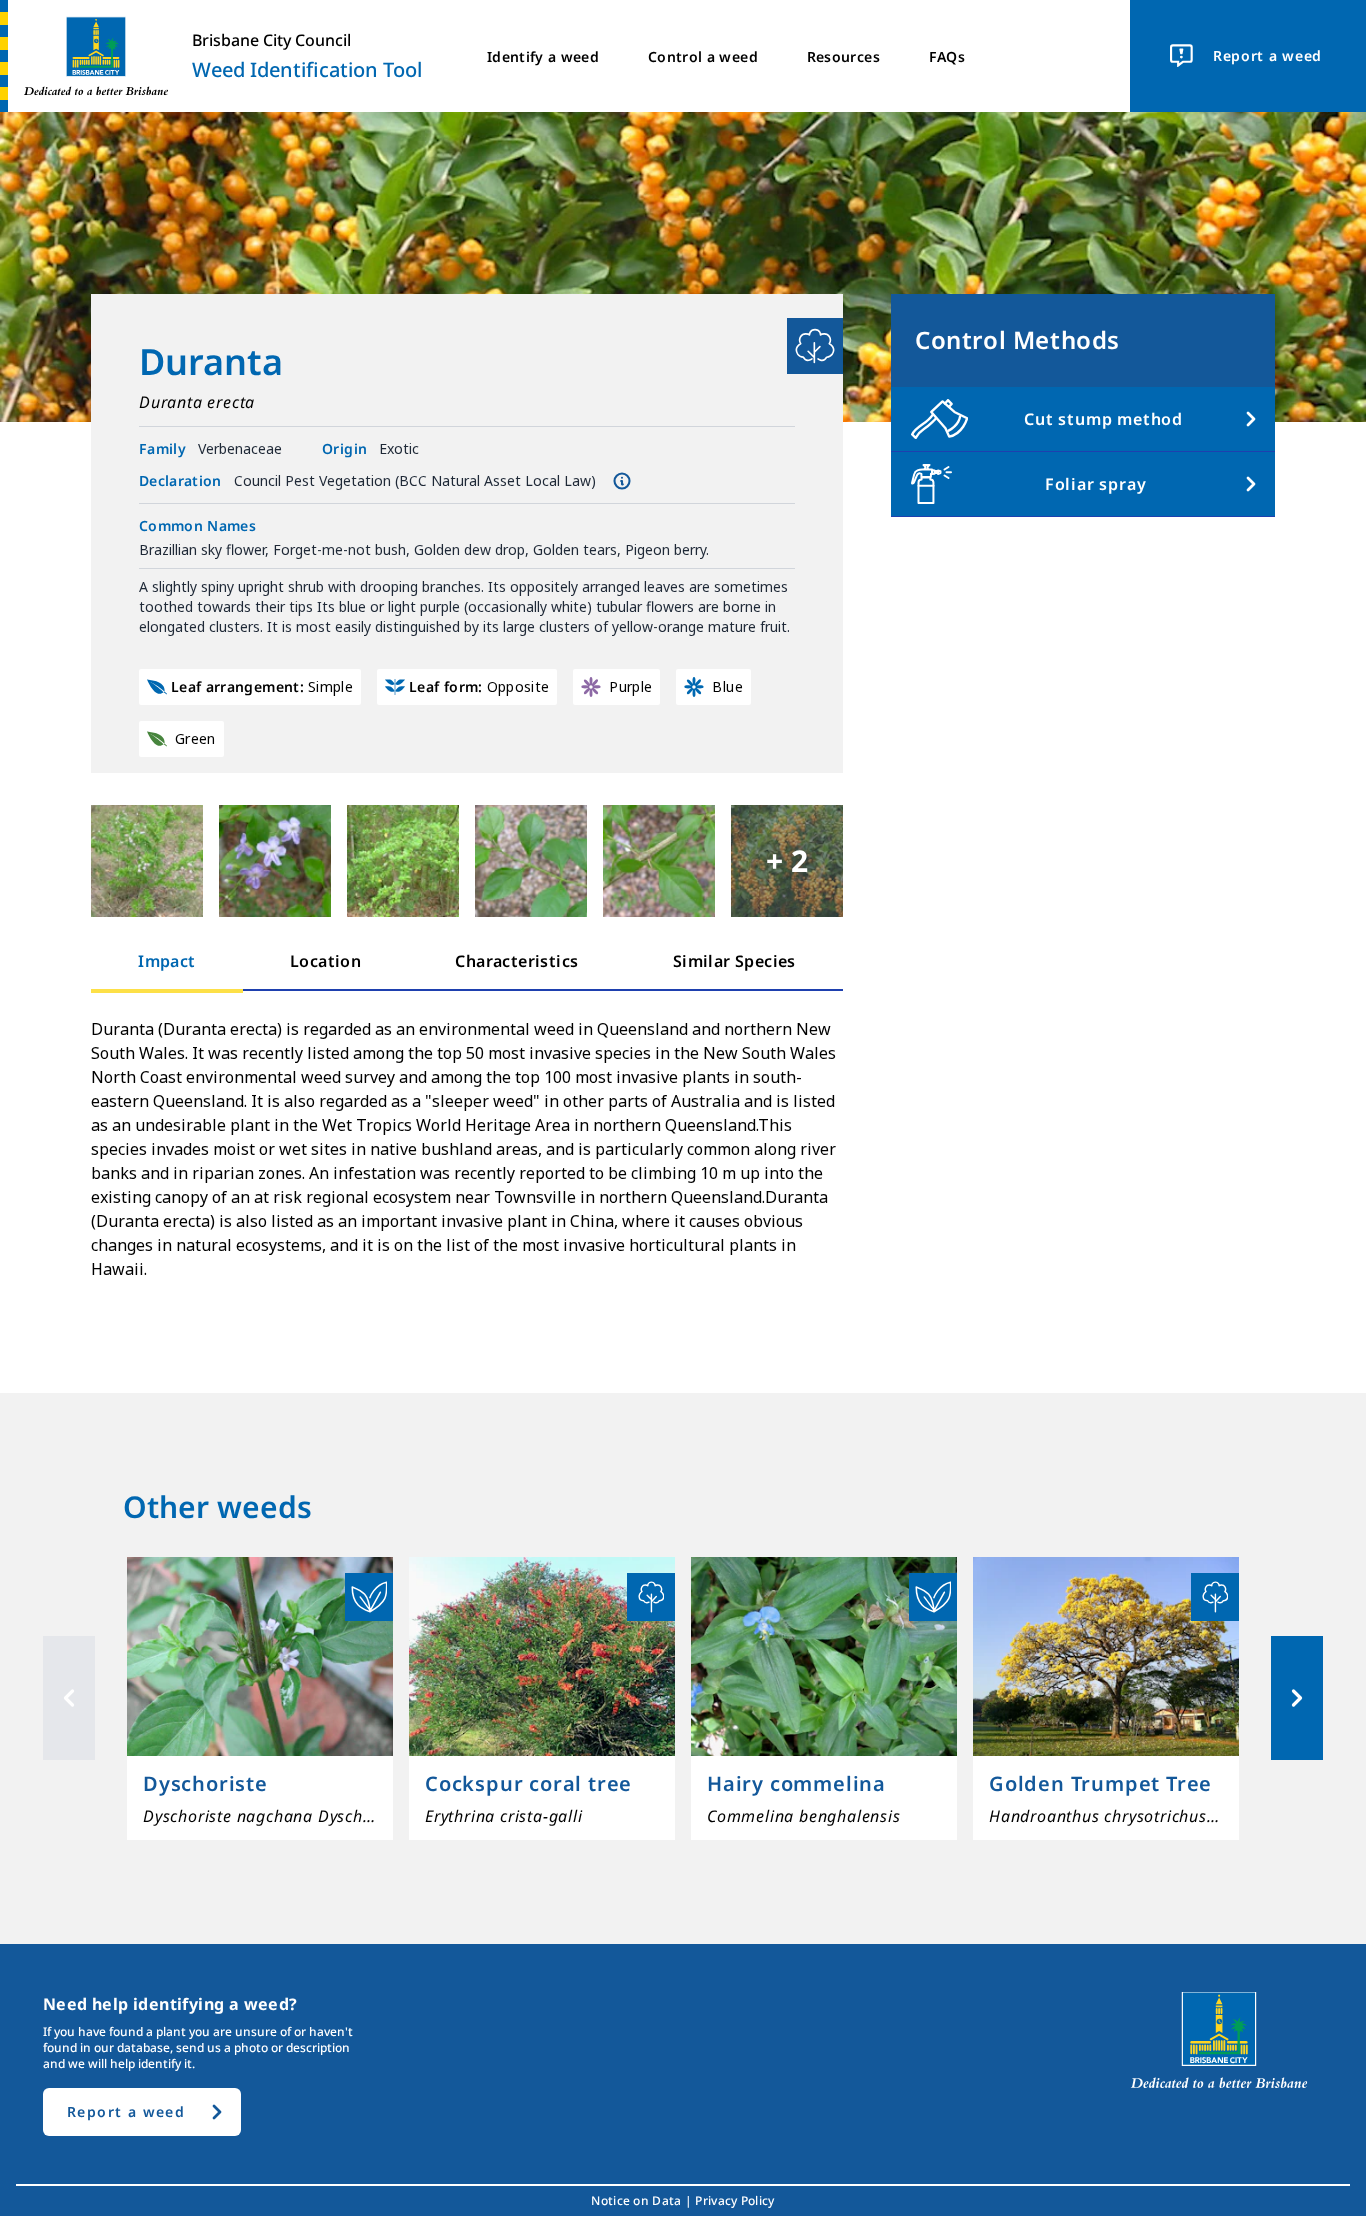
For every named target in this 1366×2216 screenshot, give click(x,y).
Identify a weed (543, 56)
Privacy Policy (734, 2201)
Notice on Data (636, 2201)
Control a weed (703, 56)
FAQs (947, 56)
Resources (843, 56)
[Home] (88, 56)
